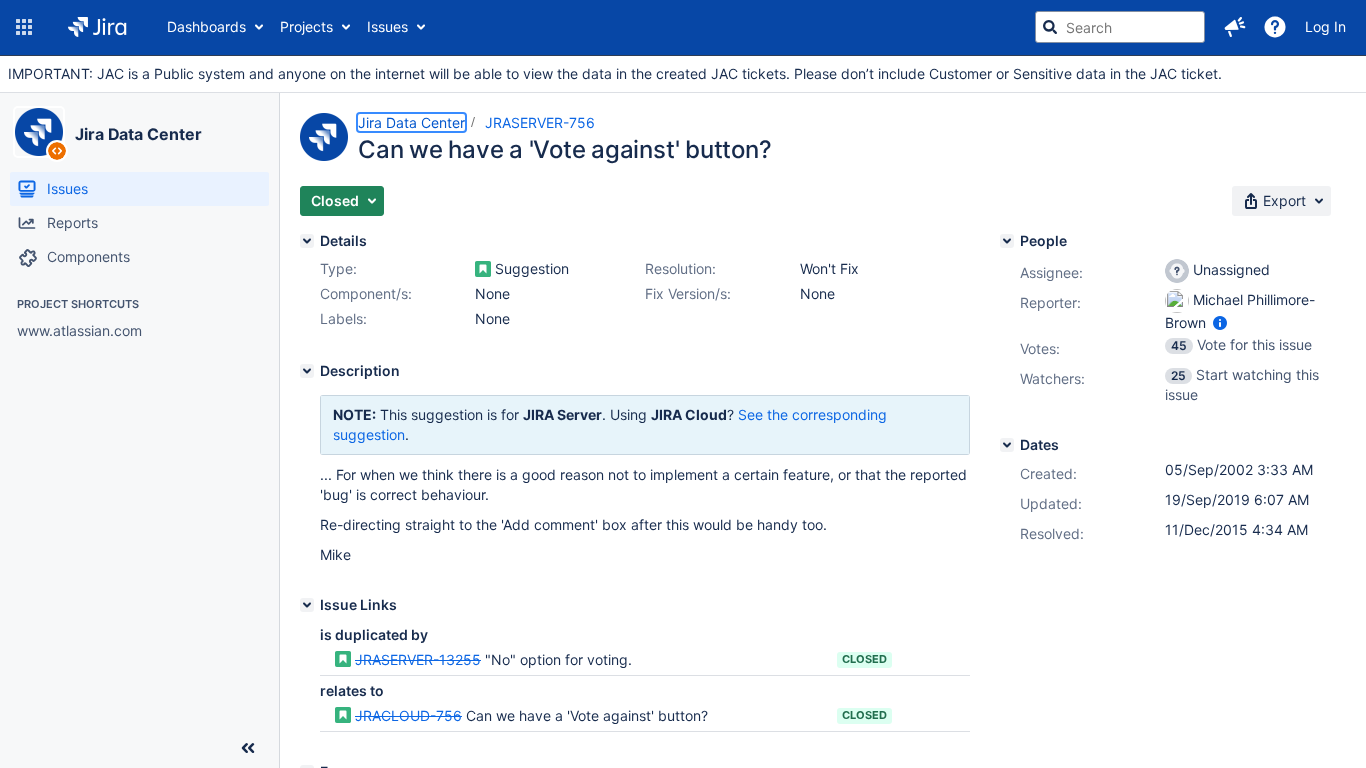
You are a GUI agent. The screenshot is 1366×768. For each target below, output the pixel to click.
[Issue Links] (307, 605)
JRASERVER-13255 (418, 659)
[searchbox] (1120, 27)
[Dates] (1007, 445)
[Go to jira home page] (97, 27)
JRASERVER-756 (540, 122)
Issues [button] (387, 26)
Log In (1325, 26)
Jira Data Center (138, 134)
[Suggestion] (483, 269)
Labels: (343, 318)
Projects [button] (306, 26)
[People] (1007, 241)
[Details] (307, 241)
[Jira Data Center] (39, 132)
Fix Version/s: (688, 293)
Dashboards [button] (206, 26)
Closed (864, 659)
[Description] (307, 371)
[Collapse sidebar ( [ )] (248, 748)
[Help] (1275, 27)
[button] (24, 27)
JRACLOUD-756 (408, 715)
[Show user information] (1220, 322)
